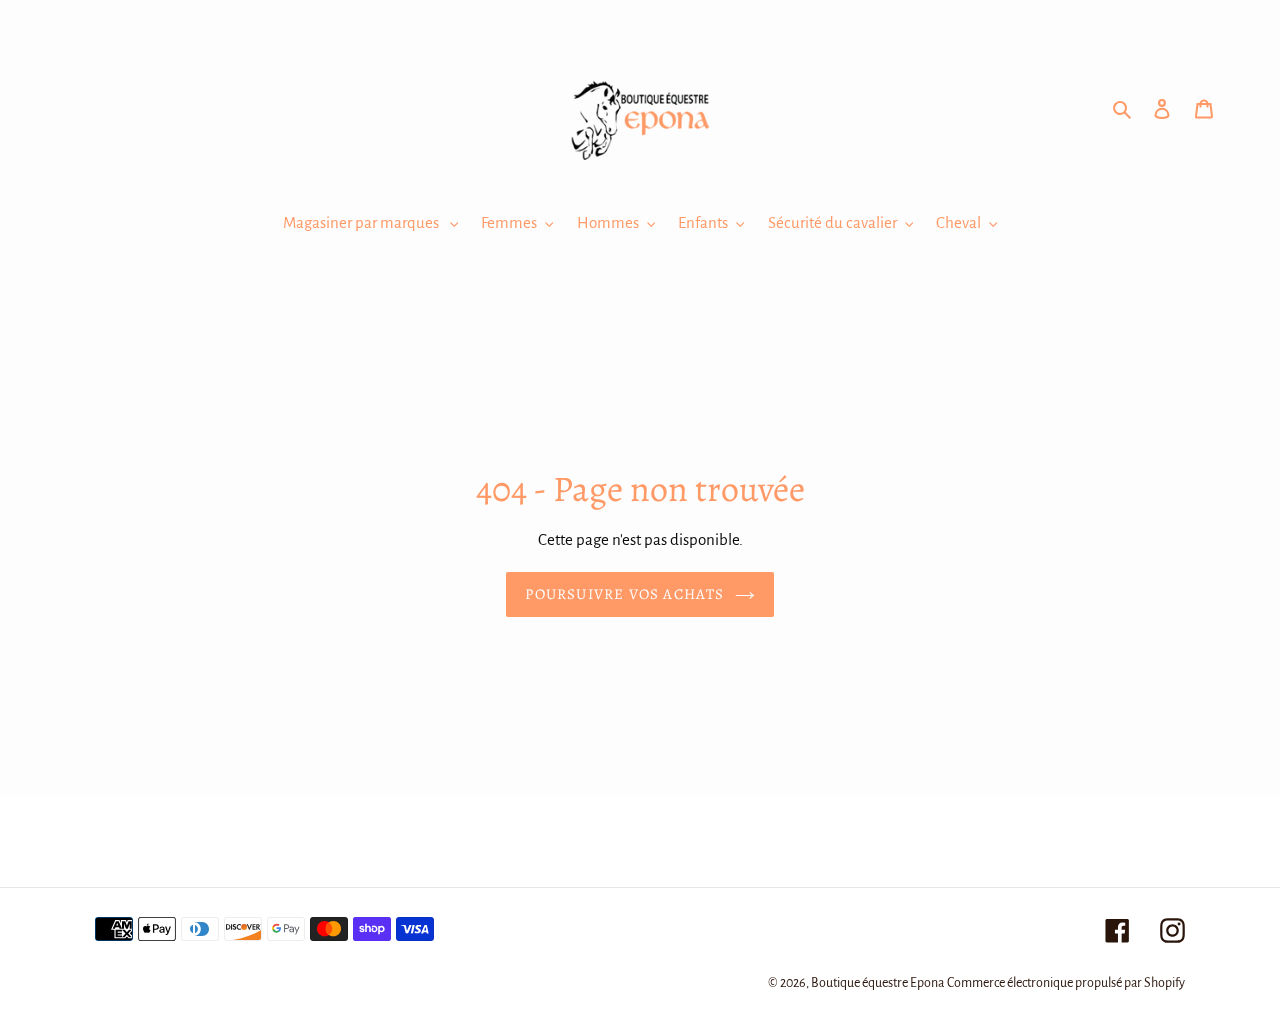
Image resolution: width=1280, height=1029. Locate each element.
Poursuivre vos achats (624, 594)
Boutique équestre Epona (877, 983)
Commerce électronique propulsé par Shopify (1066, 983)
